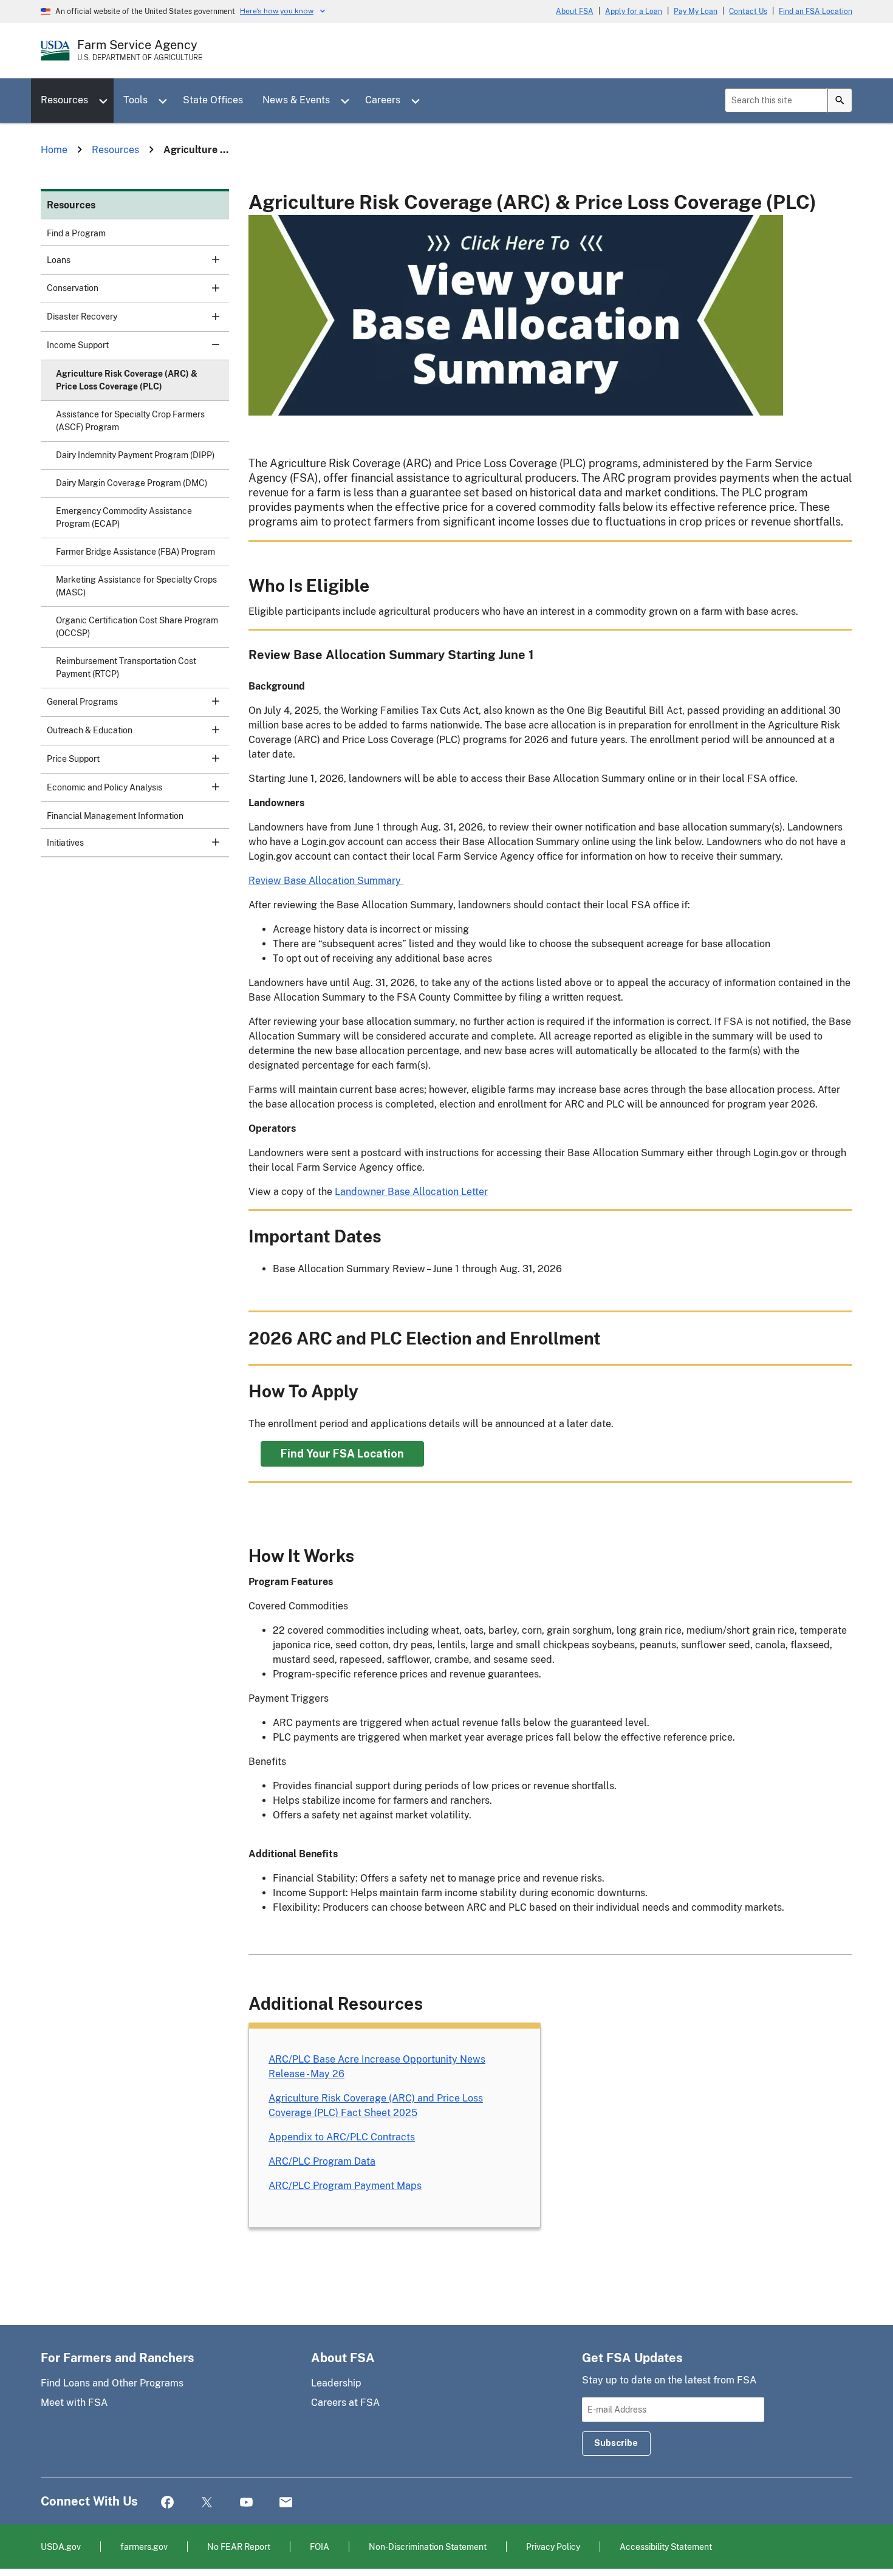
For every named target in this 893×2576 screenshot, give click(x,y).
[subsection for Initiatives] (209, 842)
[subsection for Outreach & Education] (209, 730)
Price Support (73, 759)
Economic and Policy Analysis (104, 787)
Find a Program (76, 233)
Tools (135, 100)
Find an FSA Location (816, 12)
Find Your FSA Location (342, 1454)
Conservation (73, 288)
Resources (64, 100)
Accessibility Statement (666, 2547)
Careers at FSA (345, 2403)
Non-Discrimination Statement (428, 2547)
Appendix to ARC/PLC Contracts (342, 2137)
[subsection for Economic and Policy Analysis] (209, 787)
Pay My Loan (696, 12)
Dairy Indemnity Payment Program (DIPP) (135, 455)
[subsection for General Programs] (209, 701)
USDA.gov (61, 2547)
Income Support (78, 345)
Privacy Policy (553, 2547)
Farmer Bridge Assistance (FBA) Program (135, 552)
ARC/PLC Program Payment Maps (345, 2186)
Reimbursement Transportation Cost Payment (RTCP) (126, 667)
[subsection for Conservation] (209, 287)
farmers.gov (144, 2547)
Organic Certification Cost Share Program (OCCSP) (137, 627)
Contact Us (748, 12)
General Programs (82, 702)
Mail (286, 2503)
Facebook (167, 2503)
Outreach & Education (90, 730)
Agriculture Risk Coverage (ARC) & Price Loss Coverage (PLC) (127, 380)
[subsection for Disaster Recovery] (209, 316)
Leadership (336, 2383)
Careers (383, 100)
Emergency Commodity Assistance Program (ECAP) (124, 517)
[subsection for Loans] (209, 259)
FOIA (320, 2547)
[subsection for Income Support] (209, 344)
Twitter (207, 2503)
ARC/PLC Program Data (322, 2161)
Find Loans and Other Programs (112, 2383)
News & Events (296, 100)
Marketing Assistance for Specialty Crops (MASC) (136, 586)
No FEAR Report (239, 2547)
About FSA (575, 12)
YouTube (246, 2503)
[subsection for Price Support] (209, 758)
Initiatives (65, 843)
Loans (59, 260)
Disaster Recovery (82, 317)
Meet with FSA (74, 2403)
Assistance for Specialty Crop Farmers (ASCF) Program (130, 421)
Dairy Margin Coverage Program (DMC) (132, 483)
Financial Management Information (115, 816)
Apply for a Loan (634, 12)
